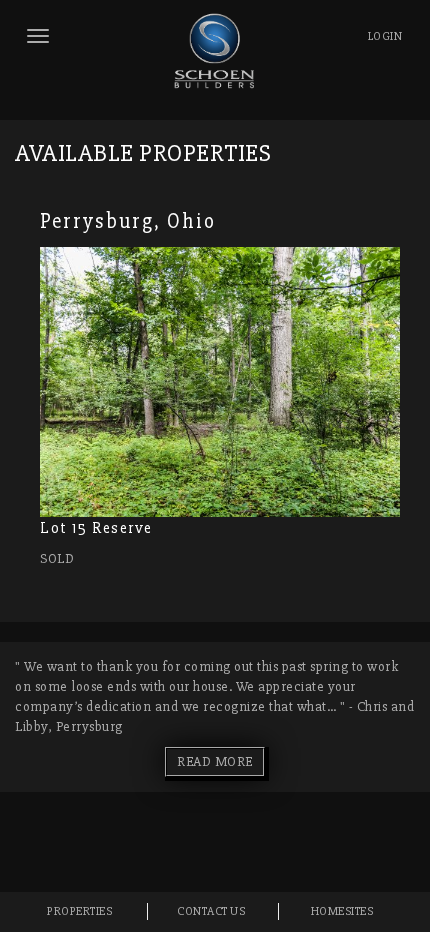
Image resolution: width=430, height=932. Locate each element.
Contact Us (211, 911)
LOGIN (385, 36)
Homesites (342, 911)
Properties (79, 911)
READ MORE (215, 761)
